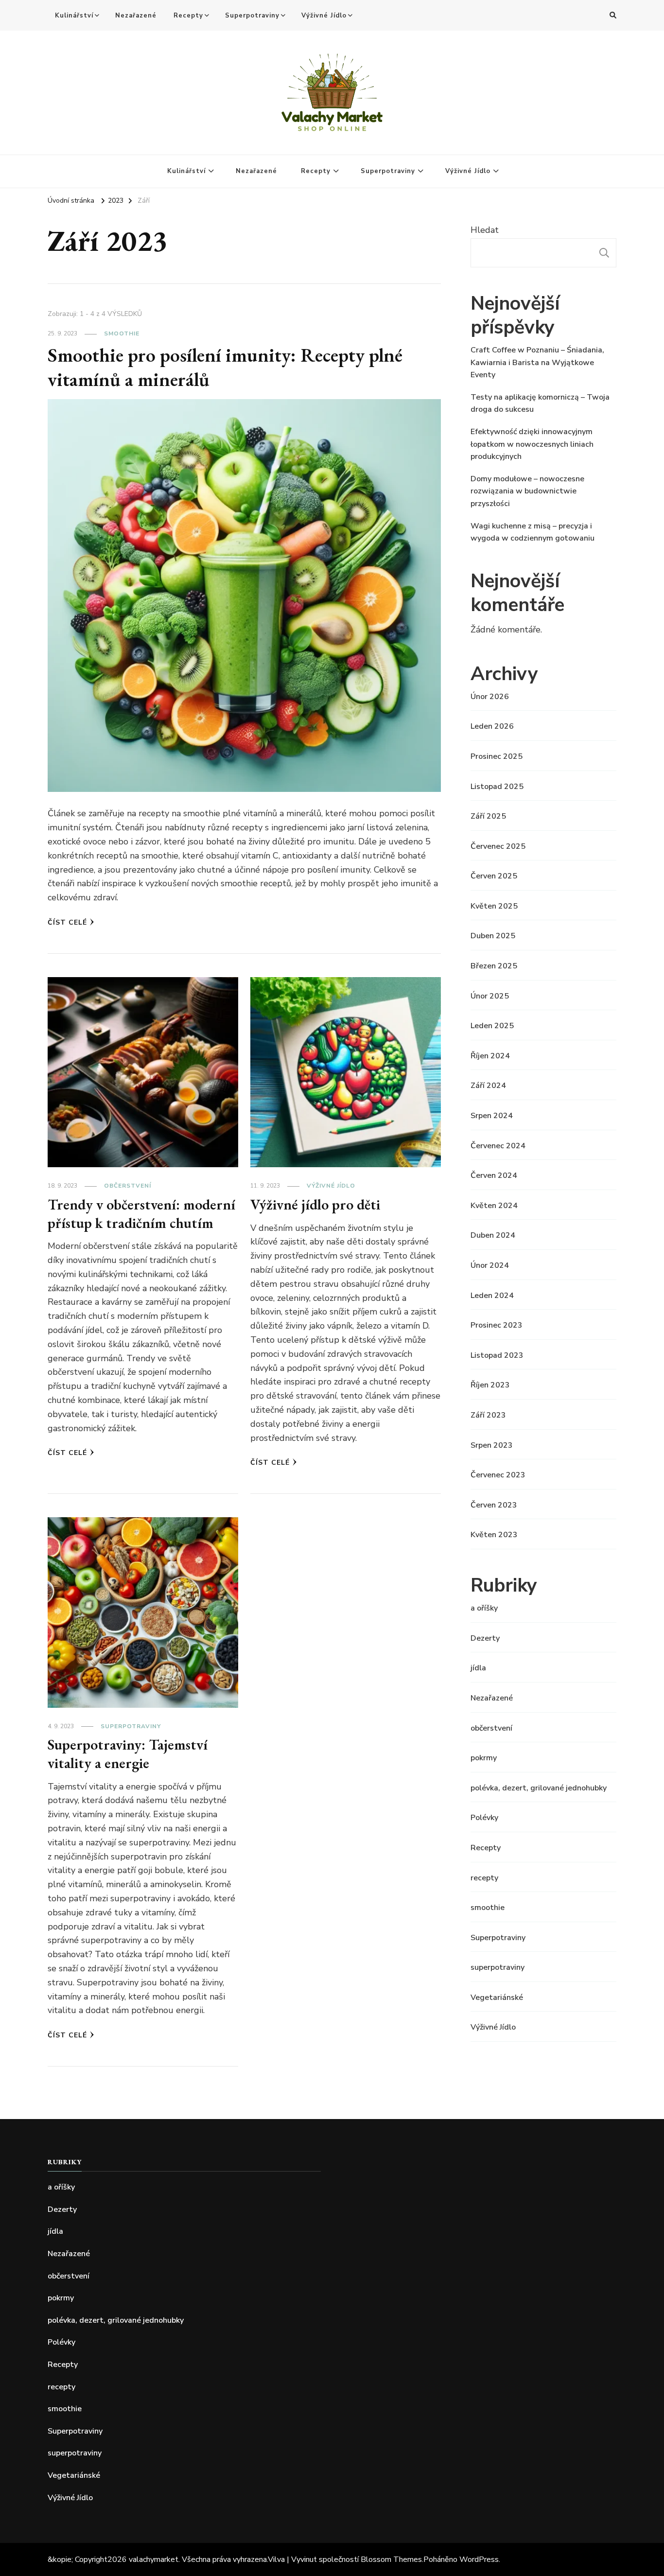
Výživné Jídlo (324, 16)
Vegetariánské (497, 1998)
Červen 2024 (494, 1175)
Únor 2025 (490, 996)
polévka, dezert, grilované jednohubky (539, 1788)
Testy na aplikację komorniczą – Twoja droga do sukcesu (540, 403)
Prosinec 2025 (497, 756)
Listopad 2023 (497, 1355)
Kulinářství (74, 16)
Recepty (188, 16)
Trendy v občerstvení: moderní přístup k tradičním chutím (141, 1214)
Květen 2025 (494, 906)
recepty (484, 1878)
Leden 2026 (492, 726)
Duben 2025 (493, 936)
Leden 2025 (492, 1026)
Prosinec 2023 (497, 1325)
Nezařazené (136, 16)
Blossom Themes (391, 2559)
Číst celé (67, 922)
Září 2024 (488, 1086)
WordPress (479, 2559)
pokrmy (484, 1758)
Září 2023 (488, 1415)
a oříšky (484, 1608)
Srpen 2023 (492, 1445)
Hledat (485, 230)
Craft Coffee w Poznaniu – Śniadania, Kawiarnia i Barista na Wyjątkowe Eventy (537, 362)
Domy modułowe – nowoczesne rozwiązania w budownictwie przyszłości (527, 491)
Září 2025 (488, 816)
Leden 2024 (492, 1296)
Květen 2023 (494, 1535)
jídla (478, 1668)
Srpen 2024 (492, 1116)
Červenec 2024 (498, 1146)
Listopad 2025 (497, 787)
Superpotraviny (252, 16)
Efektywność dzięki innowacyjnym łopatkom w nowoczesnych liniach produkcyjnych (532, 444)
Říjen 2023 (490, 1385)
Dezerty (485, 1638)
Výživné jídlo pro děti (315, 1204)
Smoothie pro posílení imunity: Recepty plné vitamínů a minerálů (225, 367)
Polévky (484, 1818)
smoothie (122, 333)
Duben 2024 (493, 1235)
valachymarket (154, 2559)
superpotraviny (498, 1967)
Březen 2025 (494, 966)
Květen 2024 (494, 1206)
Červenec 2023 (498, 1475)
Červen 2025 (494, 876)
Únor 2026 (490, 697)
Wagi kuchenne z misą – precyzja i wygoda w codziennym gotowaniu (533, 532)
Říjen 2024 (490, 1056)
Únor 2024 (490, 1265)
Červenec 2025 (498, 846)
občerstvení (128, 1186)
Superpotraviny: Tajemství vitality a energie (128, 1754)
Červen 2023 (494, 1505)
